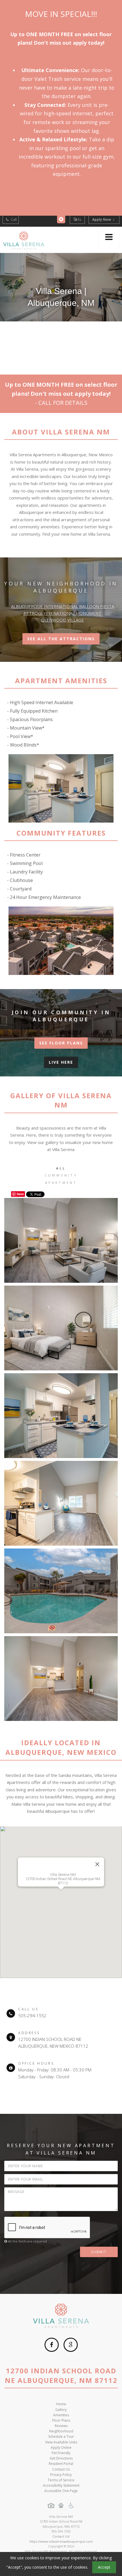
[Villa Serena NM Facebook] (52, 2345)
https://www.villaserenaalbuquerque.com (61, 2541)
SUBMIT (99, 2252)
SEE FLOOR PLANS (61, 1043)
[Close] (97, 1864)
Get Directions (61, 2458)
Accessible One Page (61, 2491)
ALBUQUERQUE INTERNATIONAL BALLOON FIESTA (63, 606)
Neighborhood (61, 2431)
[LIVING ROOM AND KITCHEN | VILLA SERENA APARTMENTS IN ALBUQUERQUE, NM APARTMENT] (61, 1503)
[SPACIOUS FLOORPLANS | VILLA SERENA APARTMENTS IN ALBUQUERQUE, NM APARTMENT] (61, 1679)
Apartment (61, 1183)
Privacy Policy (61, 2475)
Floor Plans (61, 2420)
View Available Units (61, 2442)
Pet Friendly (61, 2453)
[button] (61, 1899)
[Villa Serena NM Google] (71, 2345)
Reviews (61, 2426)
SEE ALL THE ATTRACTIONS (61, 639)
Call (13, 219)
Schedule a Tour (61, 2437)
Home (61, 2404)
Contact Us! (61, 2536)
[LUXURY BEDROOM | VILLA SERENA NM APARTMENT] (61, 1328)
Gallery (61, 2410)
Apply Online (61, 2448)
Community (61, 1175)
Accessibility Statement (61, 2485)
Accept (104, 2567)
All (61, 1168)
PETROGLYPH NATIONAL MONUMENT (62, 613)
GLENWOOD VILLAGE (63, 620)
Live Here (61, 1062)
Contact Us (61, 2469)
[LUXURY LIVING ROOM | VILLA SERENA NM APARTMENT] (61, 1240)
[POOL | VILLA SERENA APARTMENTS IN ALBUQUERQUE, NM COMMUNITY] (61, 1591)
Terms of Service (61, 2480)
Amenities (61, 2415)
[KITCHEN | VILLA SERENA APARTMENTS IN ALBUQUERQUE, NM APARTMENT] (61, 1416)
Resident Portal (61, 2464)
